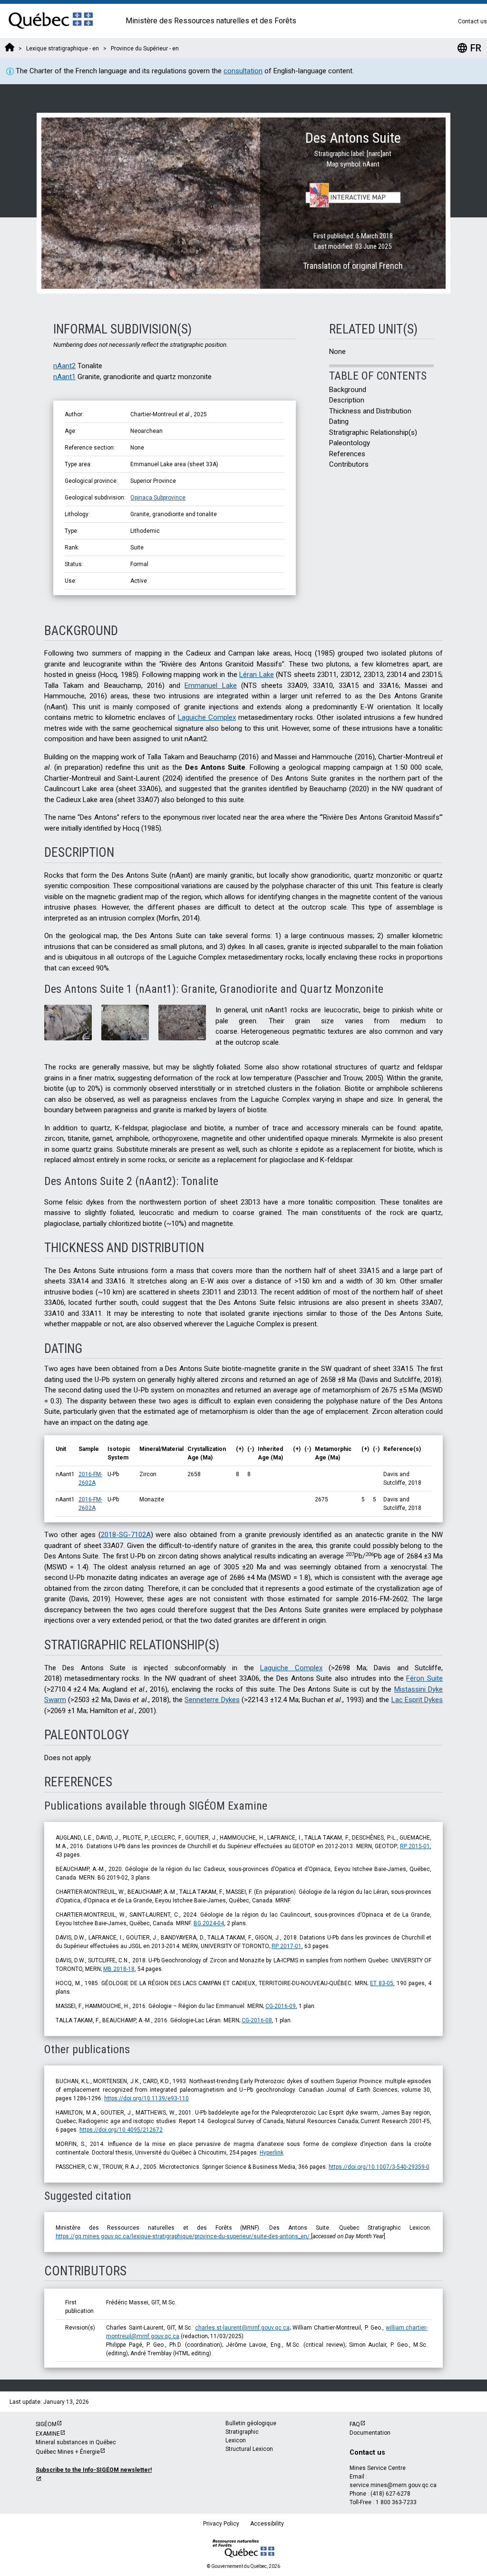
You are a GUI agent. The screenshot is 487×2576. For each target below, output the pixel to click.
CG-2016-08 (257, 2020)
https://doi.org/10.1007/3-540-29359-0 (379, 2167)
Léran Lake (257, 675)
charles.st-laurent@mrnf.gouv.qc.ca (242, 2328)
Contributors (349, 464)
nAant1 (64, 377)
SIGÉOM (46, 2424)
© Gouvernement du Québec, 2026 (243, 2566)
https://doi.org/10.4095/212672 (121, 2130)
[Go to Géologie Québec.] (10, 49)
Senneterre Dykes (212, 1700)
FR (469, 48)
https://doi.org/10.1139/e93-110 (146, 2098)
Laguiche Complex (207, 717)
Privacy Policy (221, 2524)
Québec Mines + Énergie (68, 2452)
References (347, 454)
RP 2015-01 (415, 1846)
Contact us (472, 21)
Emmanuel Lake (210, 686)
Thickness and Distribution (370, 411)
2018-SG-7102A (126, 1535)
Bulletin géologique (251, 2423)
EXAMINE (48, 2434)
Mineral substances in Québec (76, 2442)
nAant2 (64, 366)
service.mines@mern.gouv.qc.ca (393, 2485)
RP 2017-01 (287, 1946)
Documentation (370, 2433)
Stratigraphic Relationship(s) (373, 432)
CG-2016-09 (281, 2006)
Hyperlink (272, 2153)
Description (347, 400)
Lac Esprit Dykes (417, 1700)
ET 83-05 (382, 1983)
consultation (243, 71)
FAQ (355, 2424)
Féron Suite (424, 1678)
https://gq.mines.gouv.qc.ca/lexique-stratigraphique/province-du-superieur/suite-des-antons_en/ (183, 2236)
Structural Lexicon (249, 2449)
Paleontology (350, 443)
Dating (339, 421)
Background (348, 390)
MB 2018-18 (119, 1969)
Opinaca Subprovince (158, 498)
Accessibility (267, 2524)
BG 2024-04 (209, 1923)
